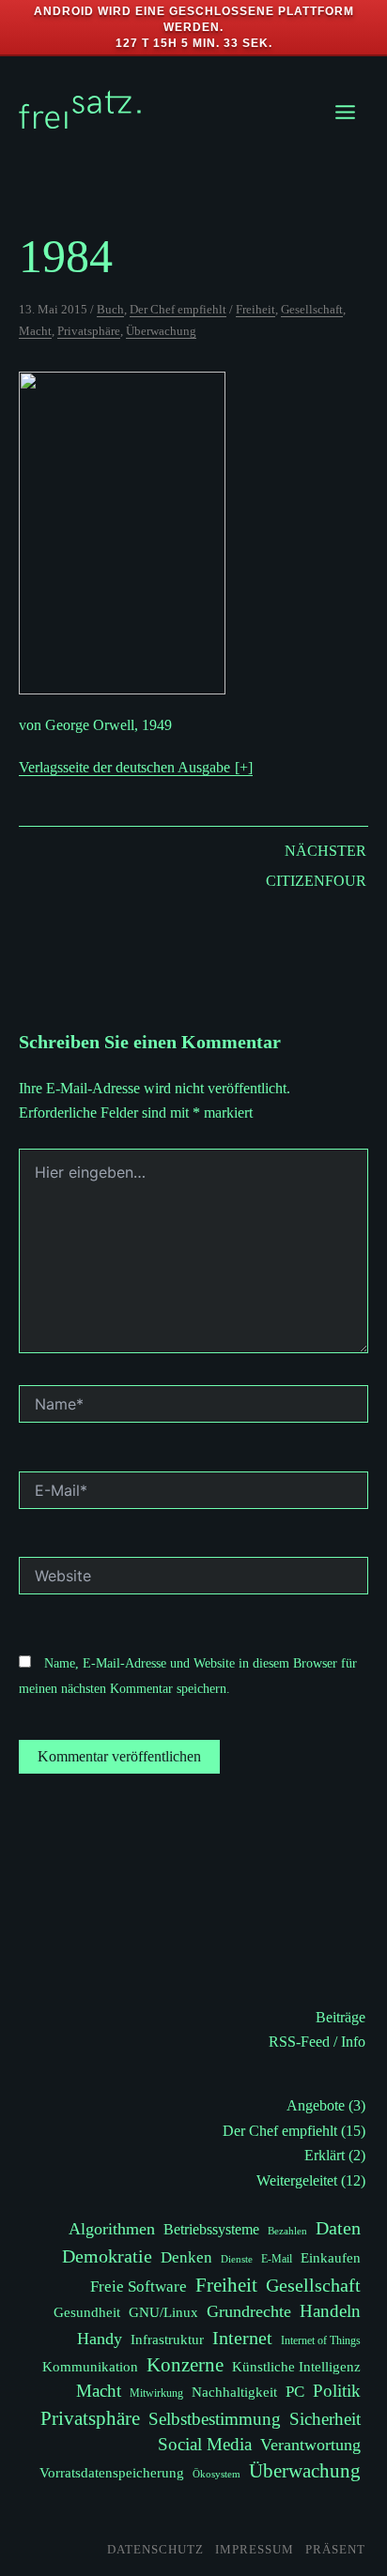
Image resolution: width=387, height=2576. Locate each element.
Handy (100, 2339)
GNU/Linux (163, 2312)
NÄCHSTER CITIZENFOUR (316, 866)
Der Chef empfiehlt (178, 309)
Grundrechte (249, 2311)
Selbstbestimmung (215, 2419)
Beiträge (341, 2017)
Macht (35, 331)
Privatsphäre (89, 331)
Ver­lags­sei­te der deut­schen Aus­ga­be (124, 767)
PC (295, 2392)
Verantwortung (310, 2445)
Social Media (205, 2444)
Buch (110, 309)
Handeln (330, 2311)
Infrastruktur (167, 2339)
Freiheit (255, 309)
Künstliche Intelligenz (296, 2366)
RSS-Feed (299, 2042)
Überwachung (161, 331)
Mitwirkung (156, 2393)
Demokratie (107, 2256)
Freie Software (139, 2286)
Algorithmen (112, 2229)
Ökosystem (217, 2474)
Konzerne (185, 2365)
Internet (242, 2338)
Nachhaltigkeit (234, 2392)
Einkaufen (331, 2257)
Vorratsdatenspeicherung (112, 2472)
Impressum (255, 2549)
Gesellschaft (312, 309)
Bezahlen (287, 2231)
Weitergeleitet (297, 2180)
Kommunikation (90, 2366)
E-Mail (277, 2259)
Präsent (335, 2549)
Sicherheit (325, 2419)
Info (353, 2042)
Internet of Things (321, 2340)
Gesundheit (87, 2312)
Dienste (237, 2259)
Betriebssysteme (211, 2230)
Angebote (316, 2105)
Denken (186, 2257)
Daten (338, 2228)
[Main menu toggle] (345, 112)
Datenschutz (155, 2549)
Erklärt (325, 2155)
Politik (337, 2391)
